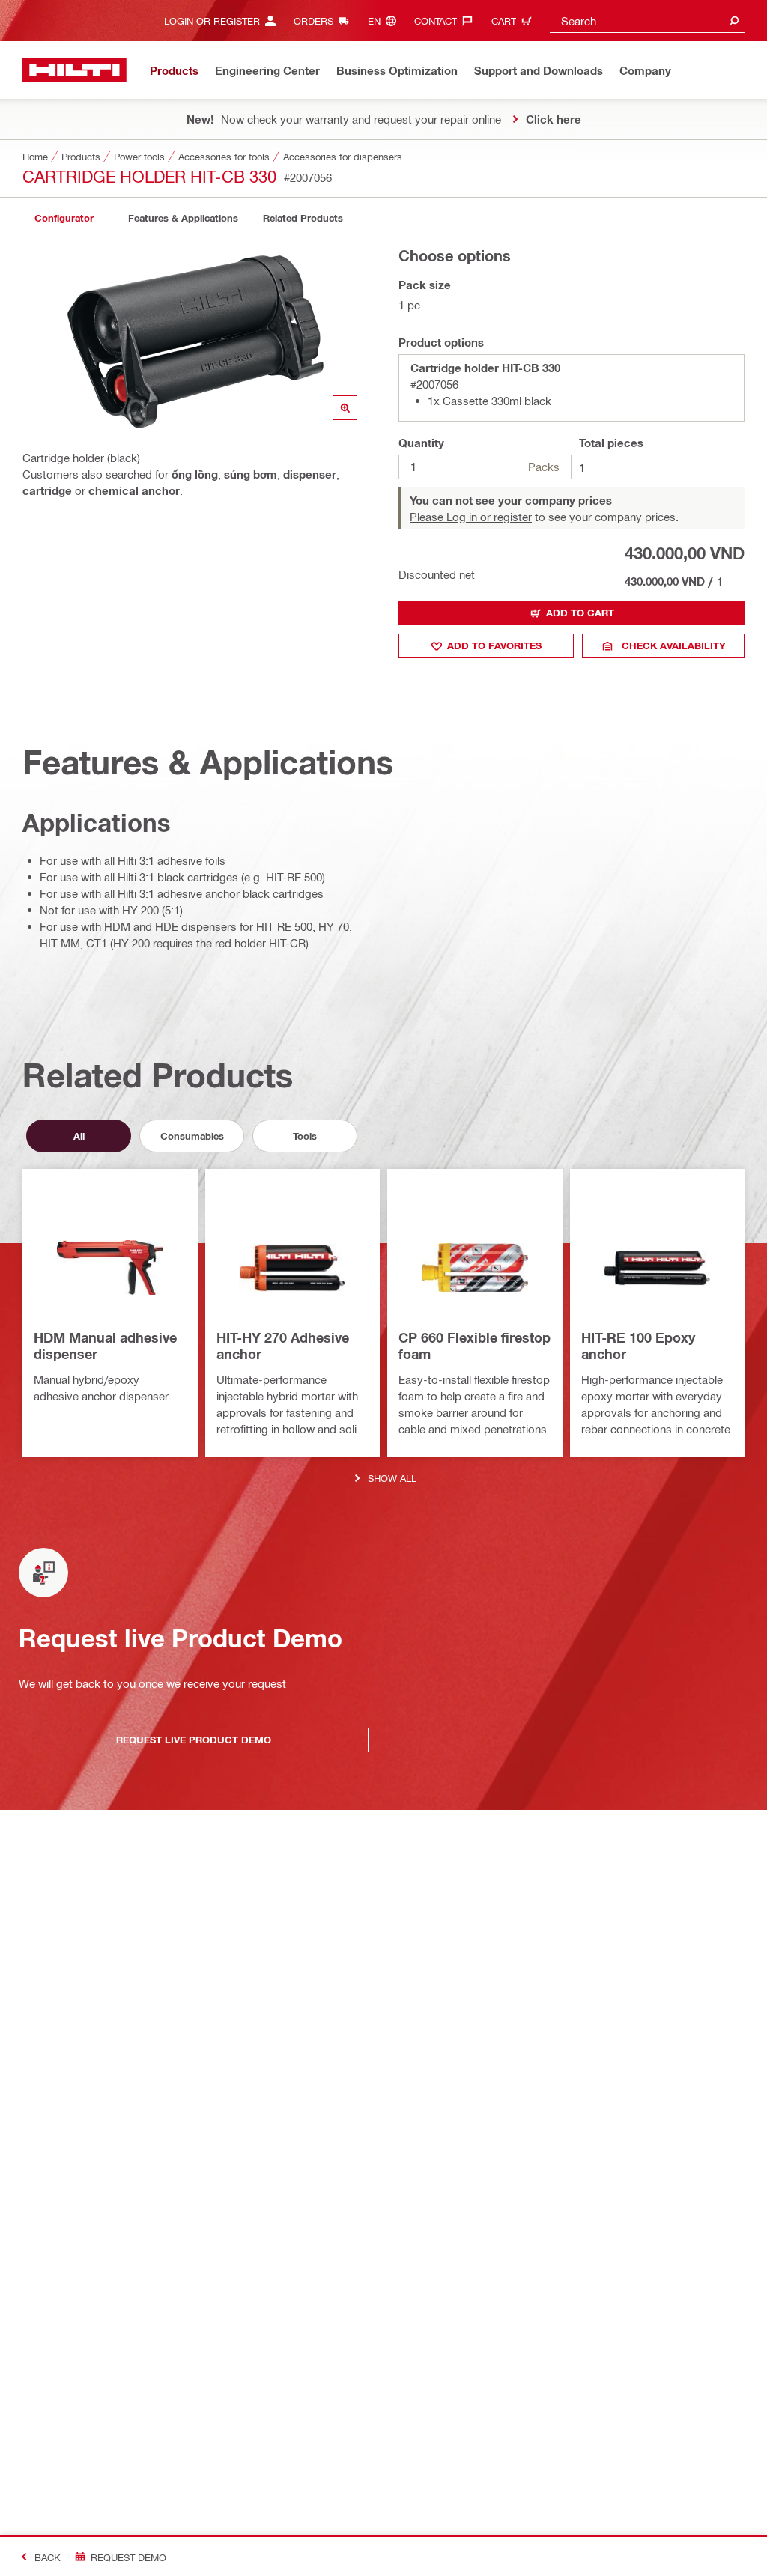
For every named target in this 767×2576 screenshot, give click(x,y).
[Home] (75, 70)
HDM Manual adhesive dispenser (105, 1346)
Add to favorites (494, 645)
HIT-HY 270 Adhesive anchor (283, 1346)
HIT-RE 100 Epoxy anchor (638, 1346)
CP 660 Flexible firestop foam (475, 1346)
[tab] (64, 218)
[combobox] (647, 21)
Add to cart (580, 613)
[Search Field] (734, 21)
